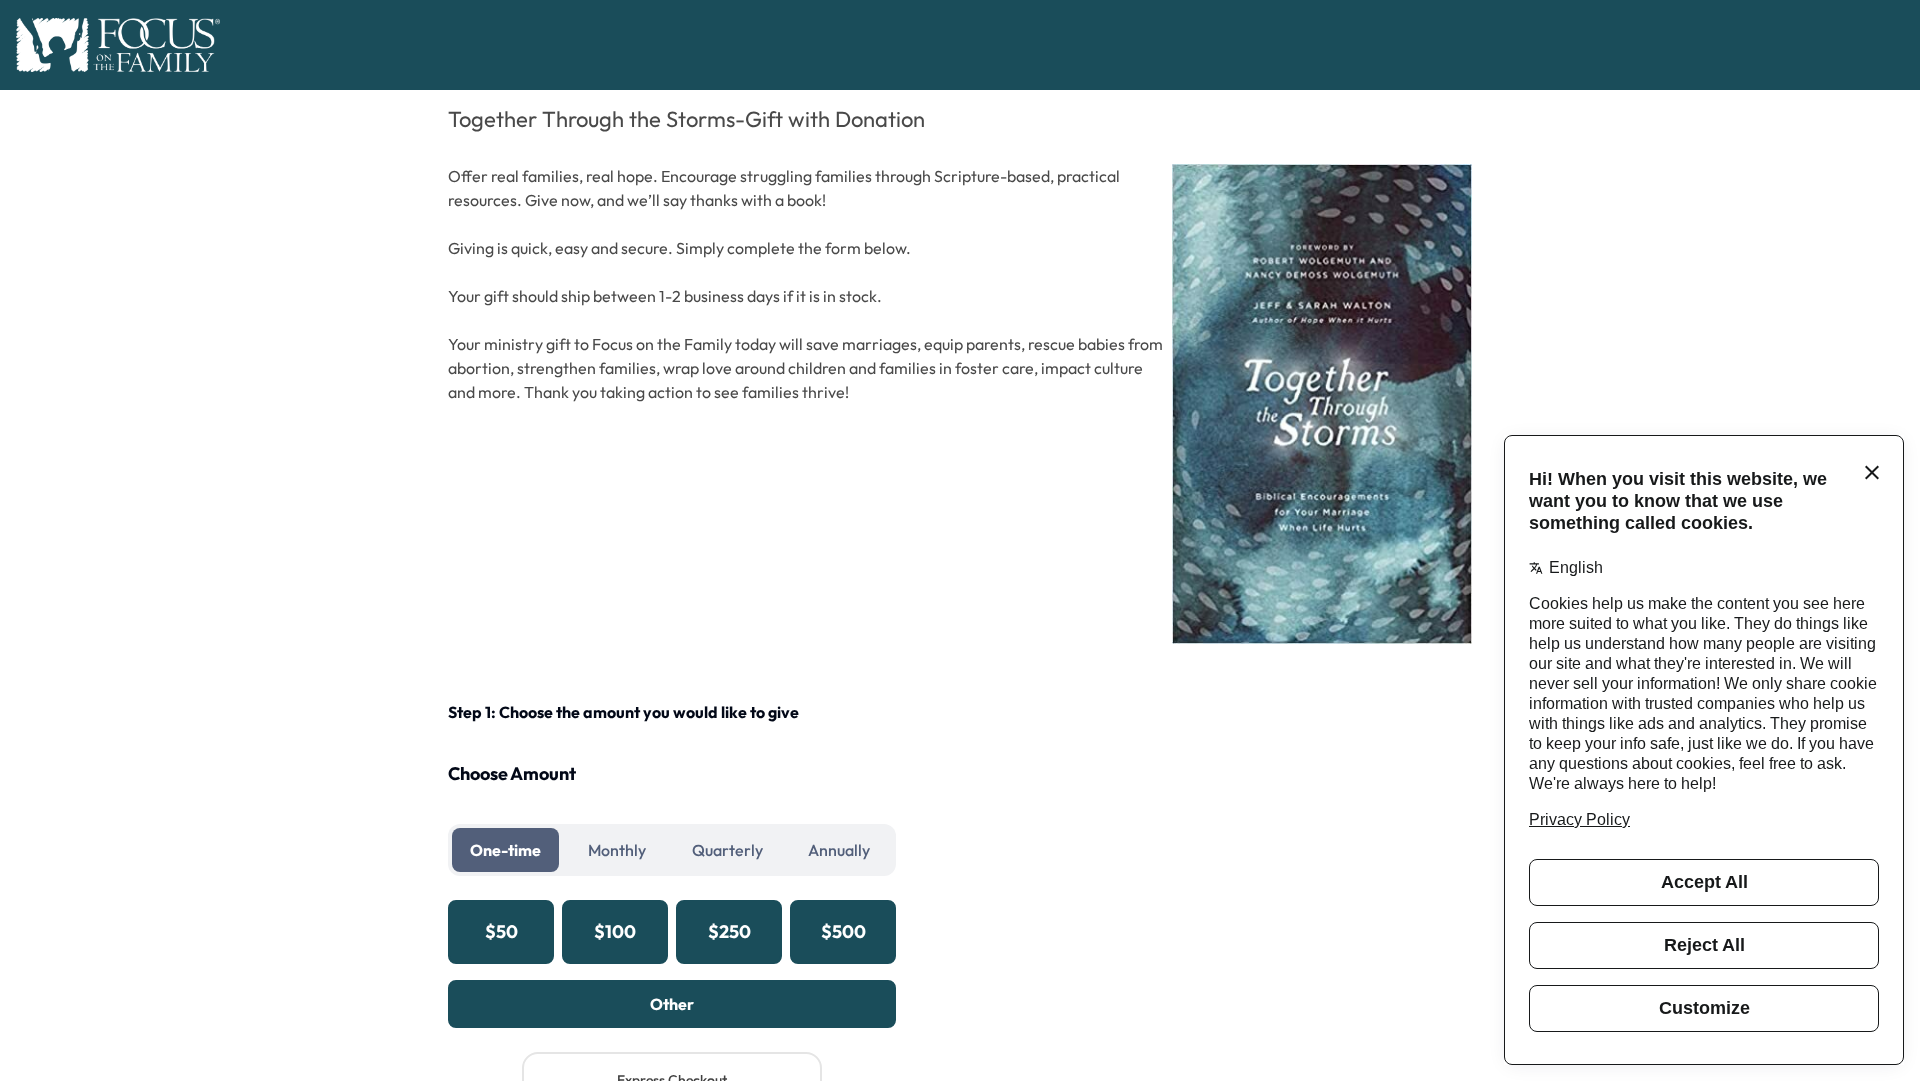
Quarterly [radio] (727, 850)
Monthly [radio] (617, 850)
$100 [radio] (615, 931)
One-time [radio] (505, 850)
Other (672, 1004)
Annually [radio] (839, 850)
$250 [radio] (729, 931)
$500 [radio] (843, 931)
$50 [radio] (501, 931)
